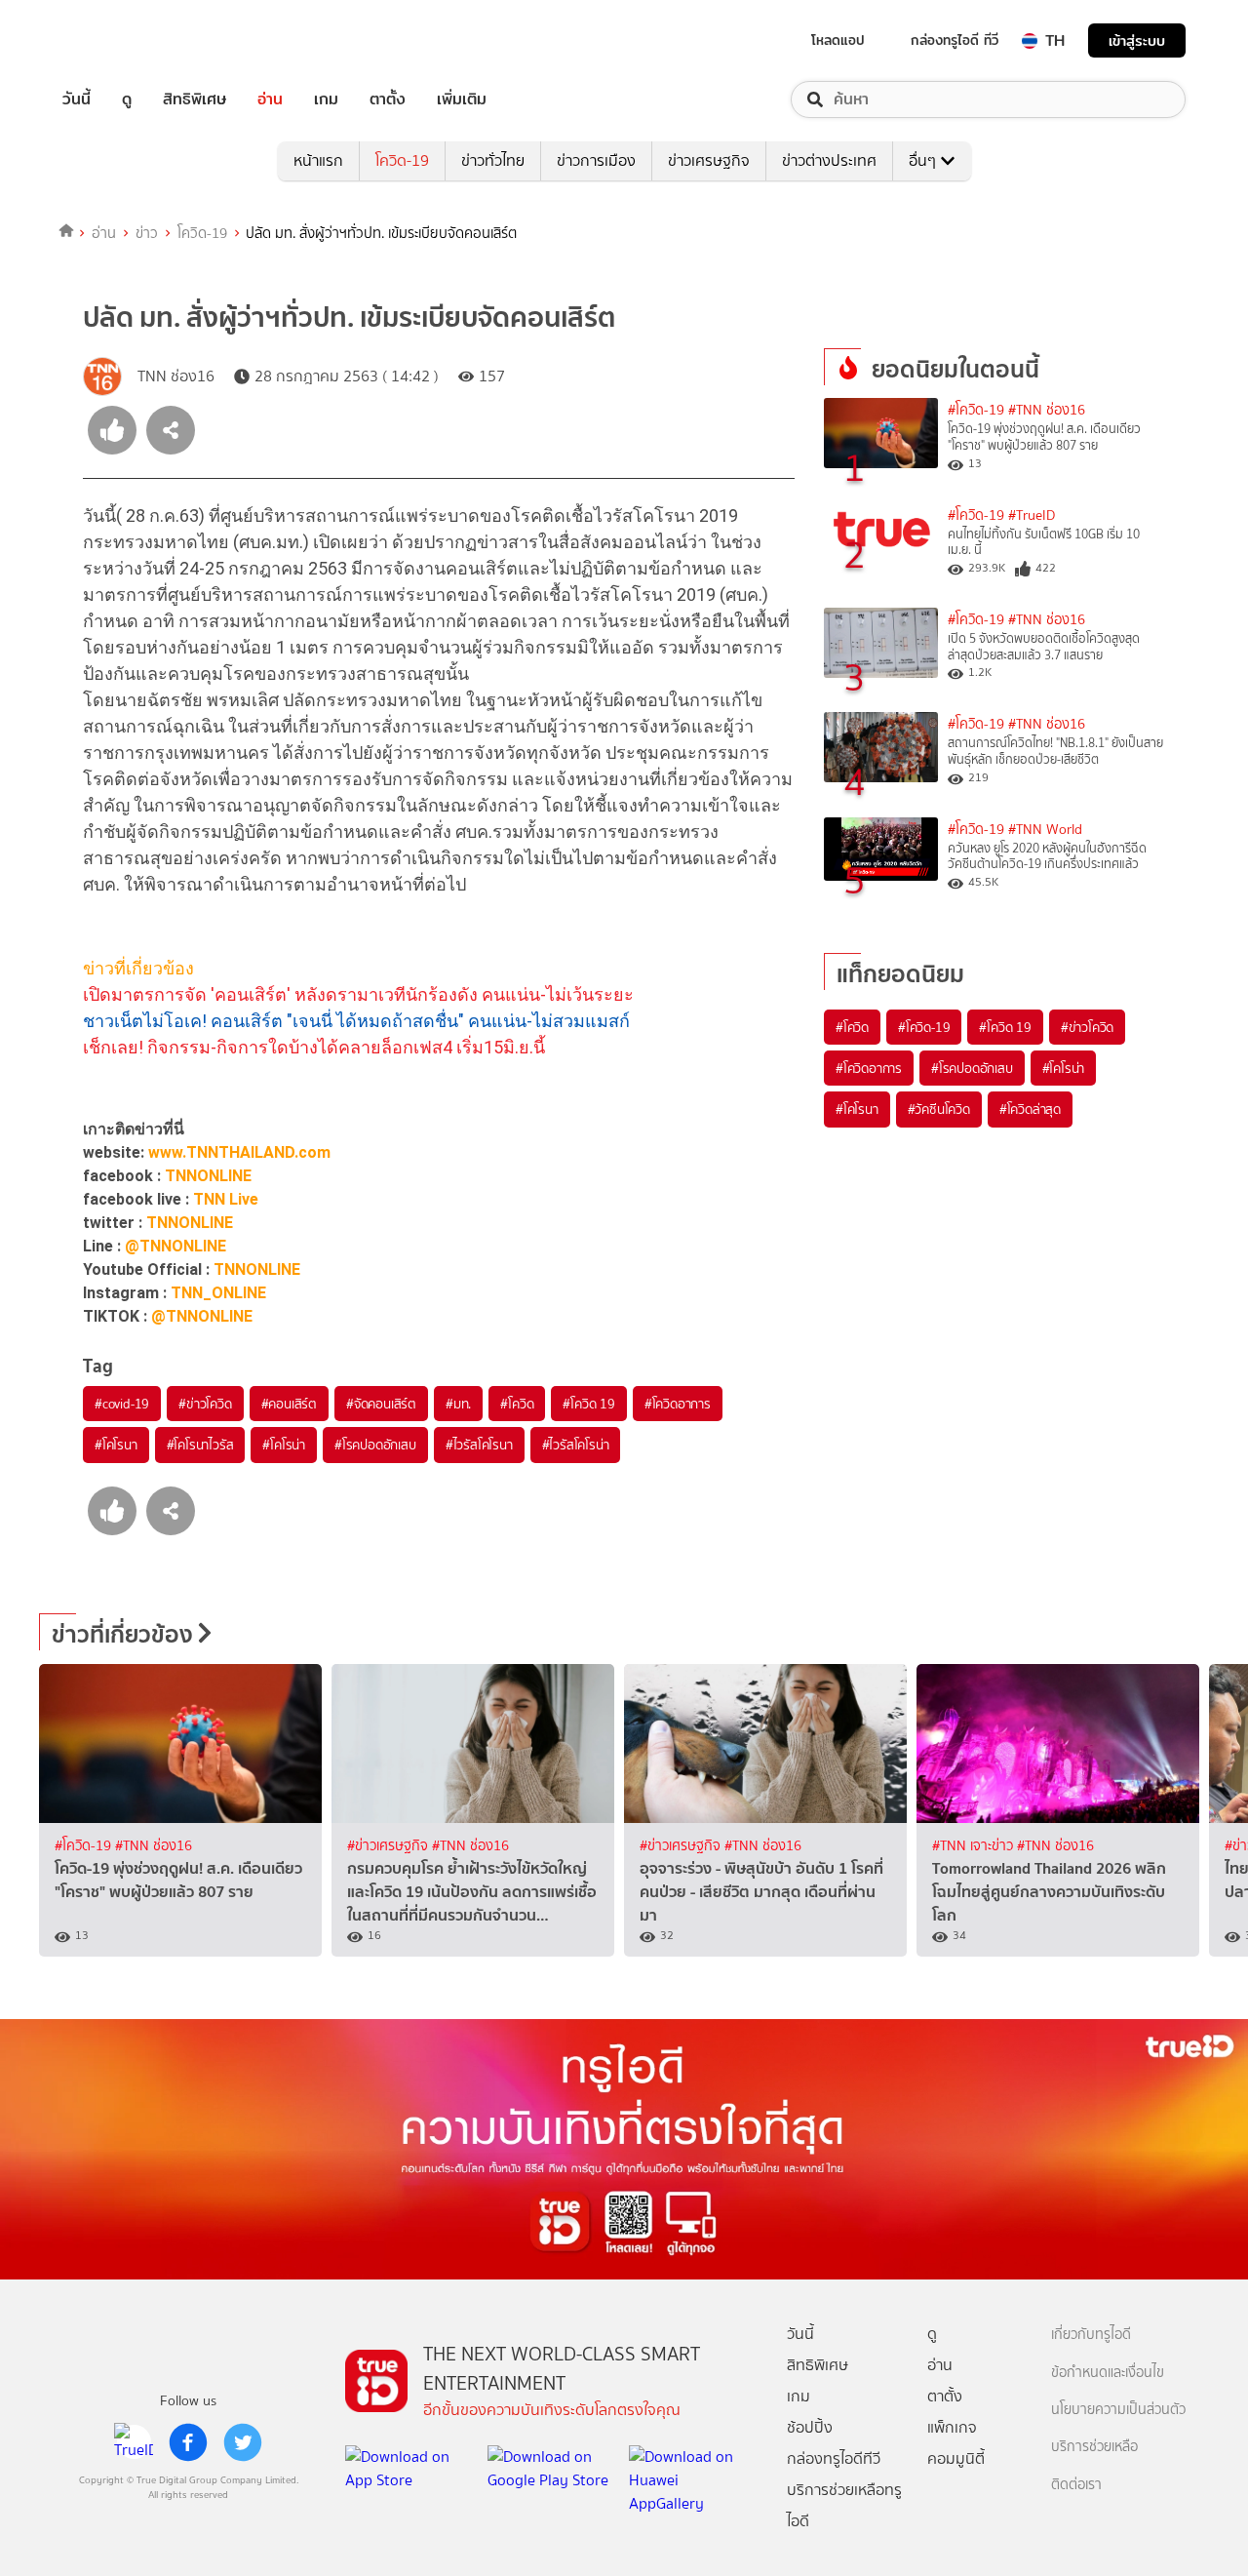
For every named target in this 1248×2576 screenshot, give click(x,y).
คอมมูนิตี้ (956, 2458)
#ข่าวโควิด (205, 1404)
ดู (127, 99)
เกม (326, 99)
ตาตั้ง (388, 99)
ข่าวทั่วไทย (493, 160)
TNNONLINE (208, 1176)
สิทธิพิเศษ (195, 99)
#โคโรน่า (284, 1445)
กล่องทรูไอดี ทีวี (955, 40)
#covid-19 (122, 1404)
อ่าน (270, 99)
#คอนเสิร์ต (289, 1404)
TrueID (121, 40)
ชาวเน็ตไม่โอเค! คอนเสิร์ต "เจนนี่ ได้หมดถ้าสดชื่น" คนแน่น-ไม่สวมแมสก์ (356, 1021)
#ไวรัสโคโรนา (479, 1445)
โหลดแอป (838, 40)
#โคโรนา (116, 1445)
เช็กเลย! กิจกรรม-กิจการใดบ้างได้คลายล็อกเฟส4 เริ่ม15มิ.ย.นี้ (314, 1047)
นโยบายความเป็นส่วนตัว (1118, 2410)
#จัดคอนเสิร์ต (381, 1404)
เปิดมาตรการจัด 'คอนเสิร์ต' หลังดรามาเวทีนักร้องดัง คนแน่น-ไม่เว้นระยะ (358, 994)
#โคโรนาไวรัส (200, 1445)
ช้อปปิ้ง (810, 2427)
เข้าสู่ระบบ (1137, 40)
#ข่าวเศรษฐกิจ (390, 1846)
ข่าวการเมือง (596, 160)
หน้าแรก (318, 160)
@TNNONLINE (175, 1246)
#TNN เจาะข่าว (975, 1846)
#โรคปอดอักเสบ (375, 1445)
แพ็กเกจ (952, 2427)
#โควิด (517, 1404)
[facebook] (188, 2442)
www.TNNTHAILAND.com (239, 1152)
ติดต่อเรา (1076, 2485)
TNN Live (226, 1199)
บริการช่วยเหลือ (1094, 2447)
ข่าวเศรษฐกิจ (709, 160)
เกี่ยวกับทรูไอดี (1091, 2335)
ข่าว (147, 233)
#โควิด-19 (976, 410)
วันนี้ (77, 99)
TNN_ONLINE (218, 1293)
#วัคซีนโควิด (939, 1109)
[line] (134, 2442)
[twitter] (243, 2442)
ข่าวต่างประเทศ (829, 160)
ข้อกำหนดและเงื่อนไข (1108, 2373)
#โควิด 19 (588, 1404)
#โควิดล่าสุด (1030, 1109)
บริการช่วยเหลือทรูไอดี (844, 2505)
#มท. (458, 1404)
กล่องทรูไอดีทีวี (834, 2458)
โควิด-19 (402, 160)
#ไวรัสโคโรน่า (576, 1445)
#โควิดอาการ (678, 1404)
